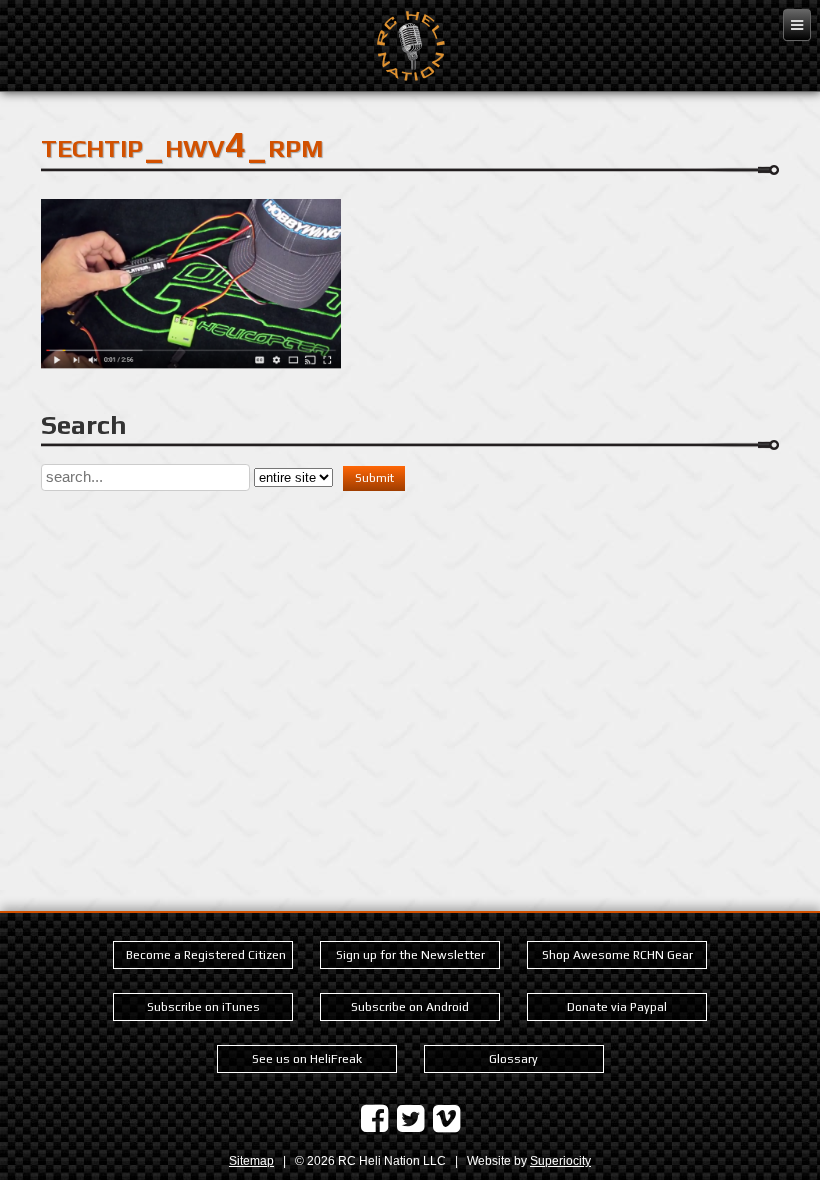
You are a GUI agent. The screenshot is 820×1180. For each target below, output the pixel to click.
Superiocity (560, 1161)
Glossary (513, 1059)
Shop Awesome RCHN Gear (617, 955)
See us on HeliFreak (307, 1059)
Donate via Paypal (617, 1007)
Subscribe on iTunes (203, 1007)
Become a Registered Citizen (206, 955)
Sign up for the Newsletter (410, 955)
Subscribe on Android (410, 1007)
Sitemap (251, 1161)
